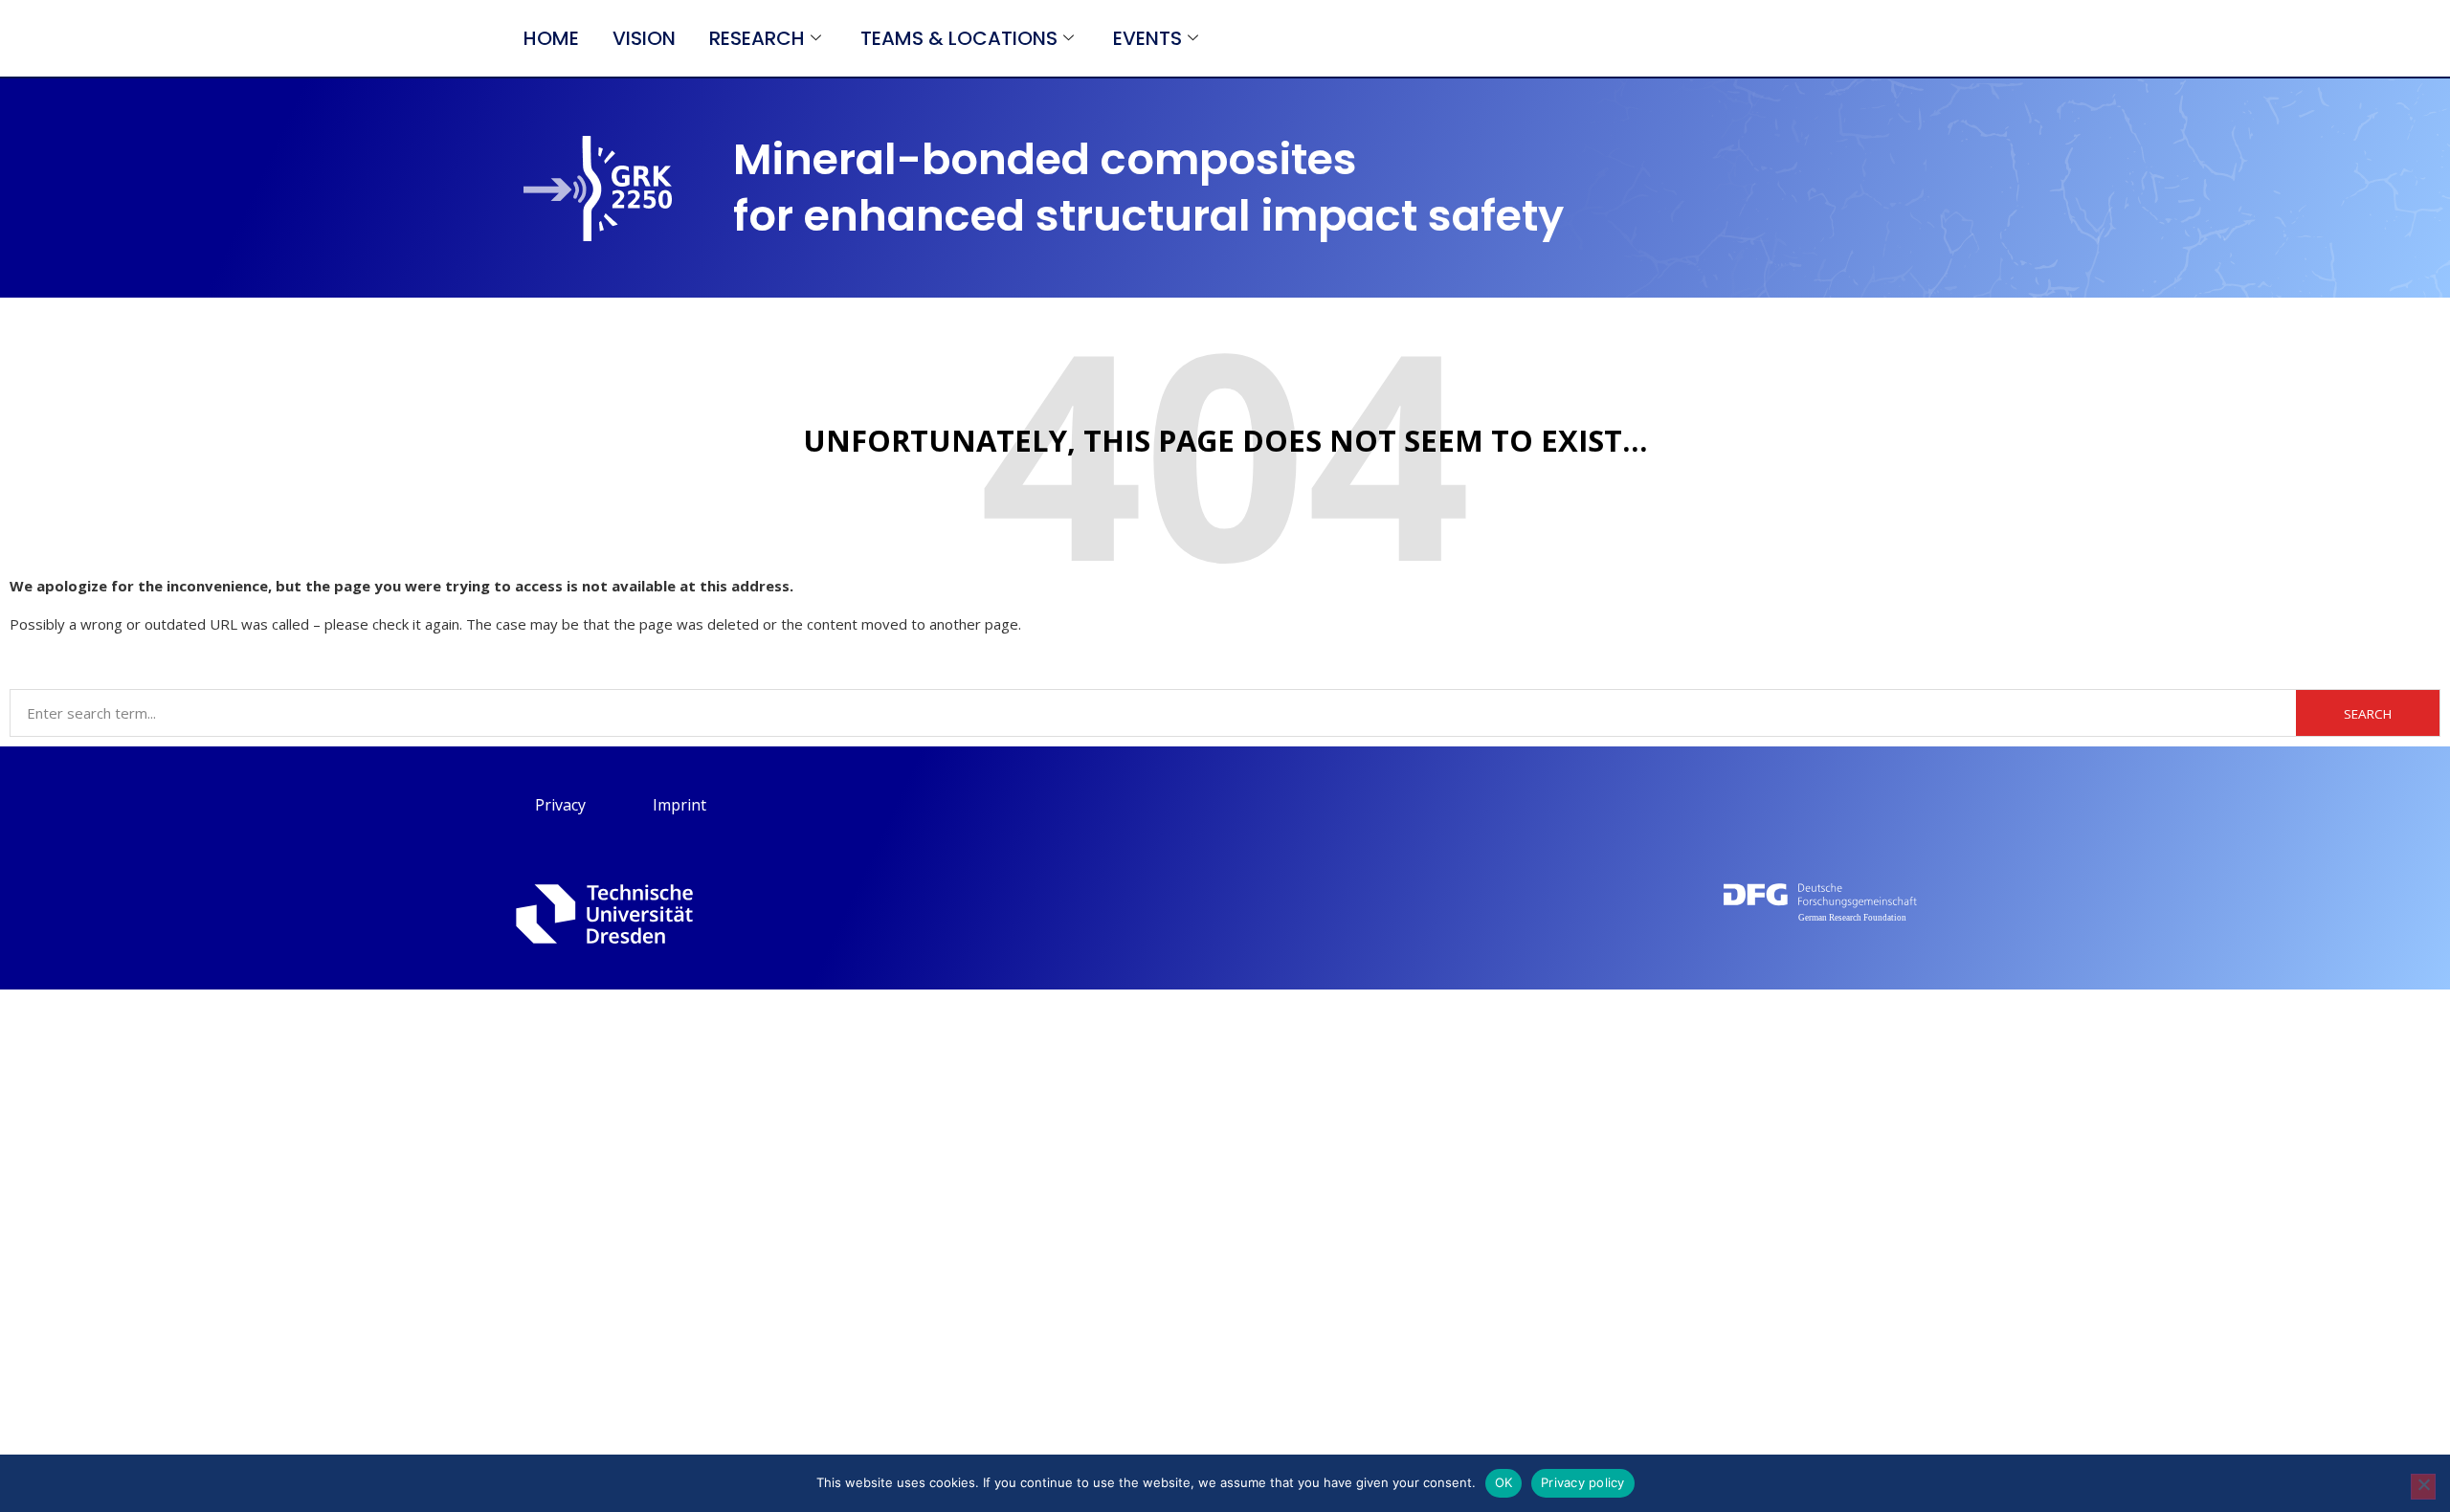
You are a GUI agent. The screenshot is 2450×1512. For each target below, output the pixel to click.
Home (551, 38)
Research (757, 38)
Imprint (679, 805)
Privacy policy (1583, 1482)
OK (1504, 1482)
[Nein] (2423, 1487)
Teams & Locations (959, 38)
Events (1147, 38)
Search (2368, 714)
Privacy (560, 805)
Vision (644, 38)
